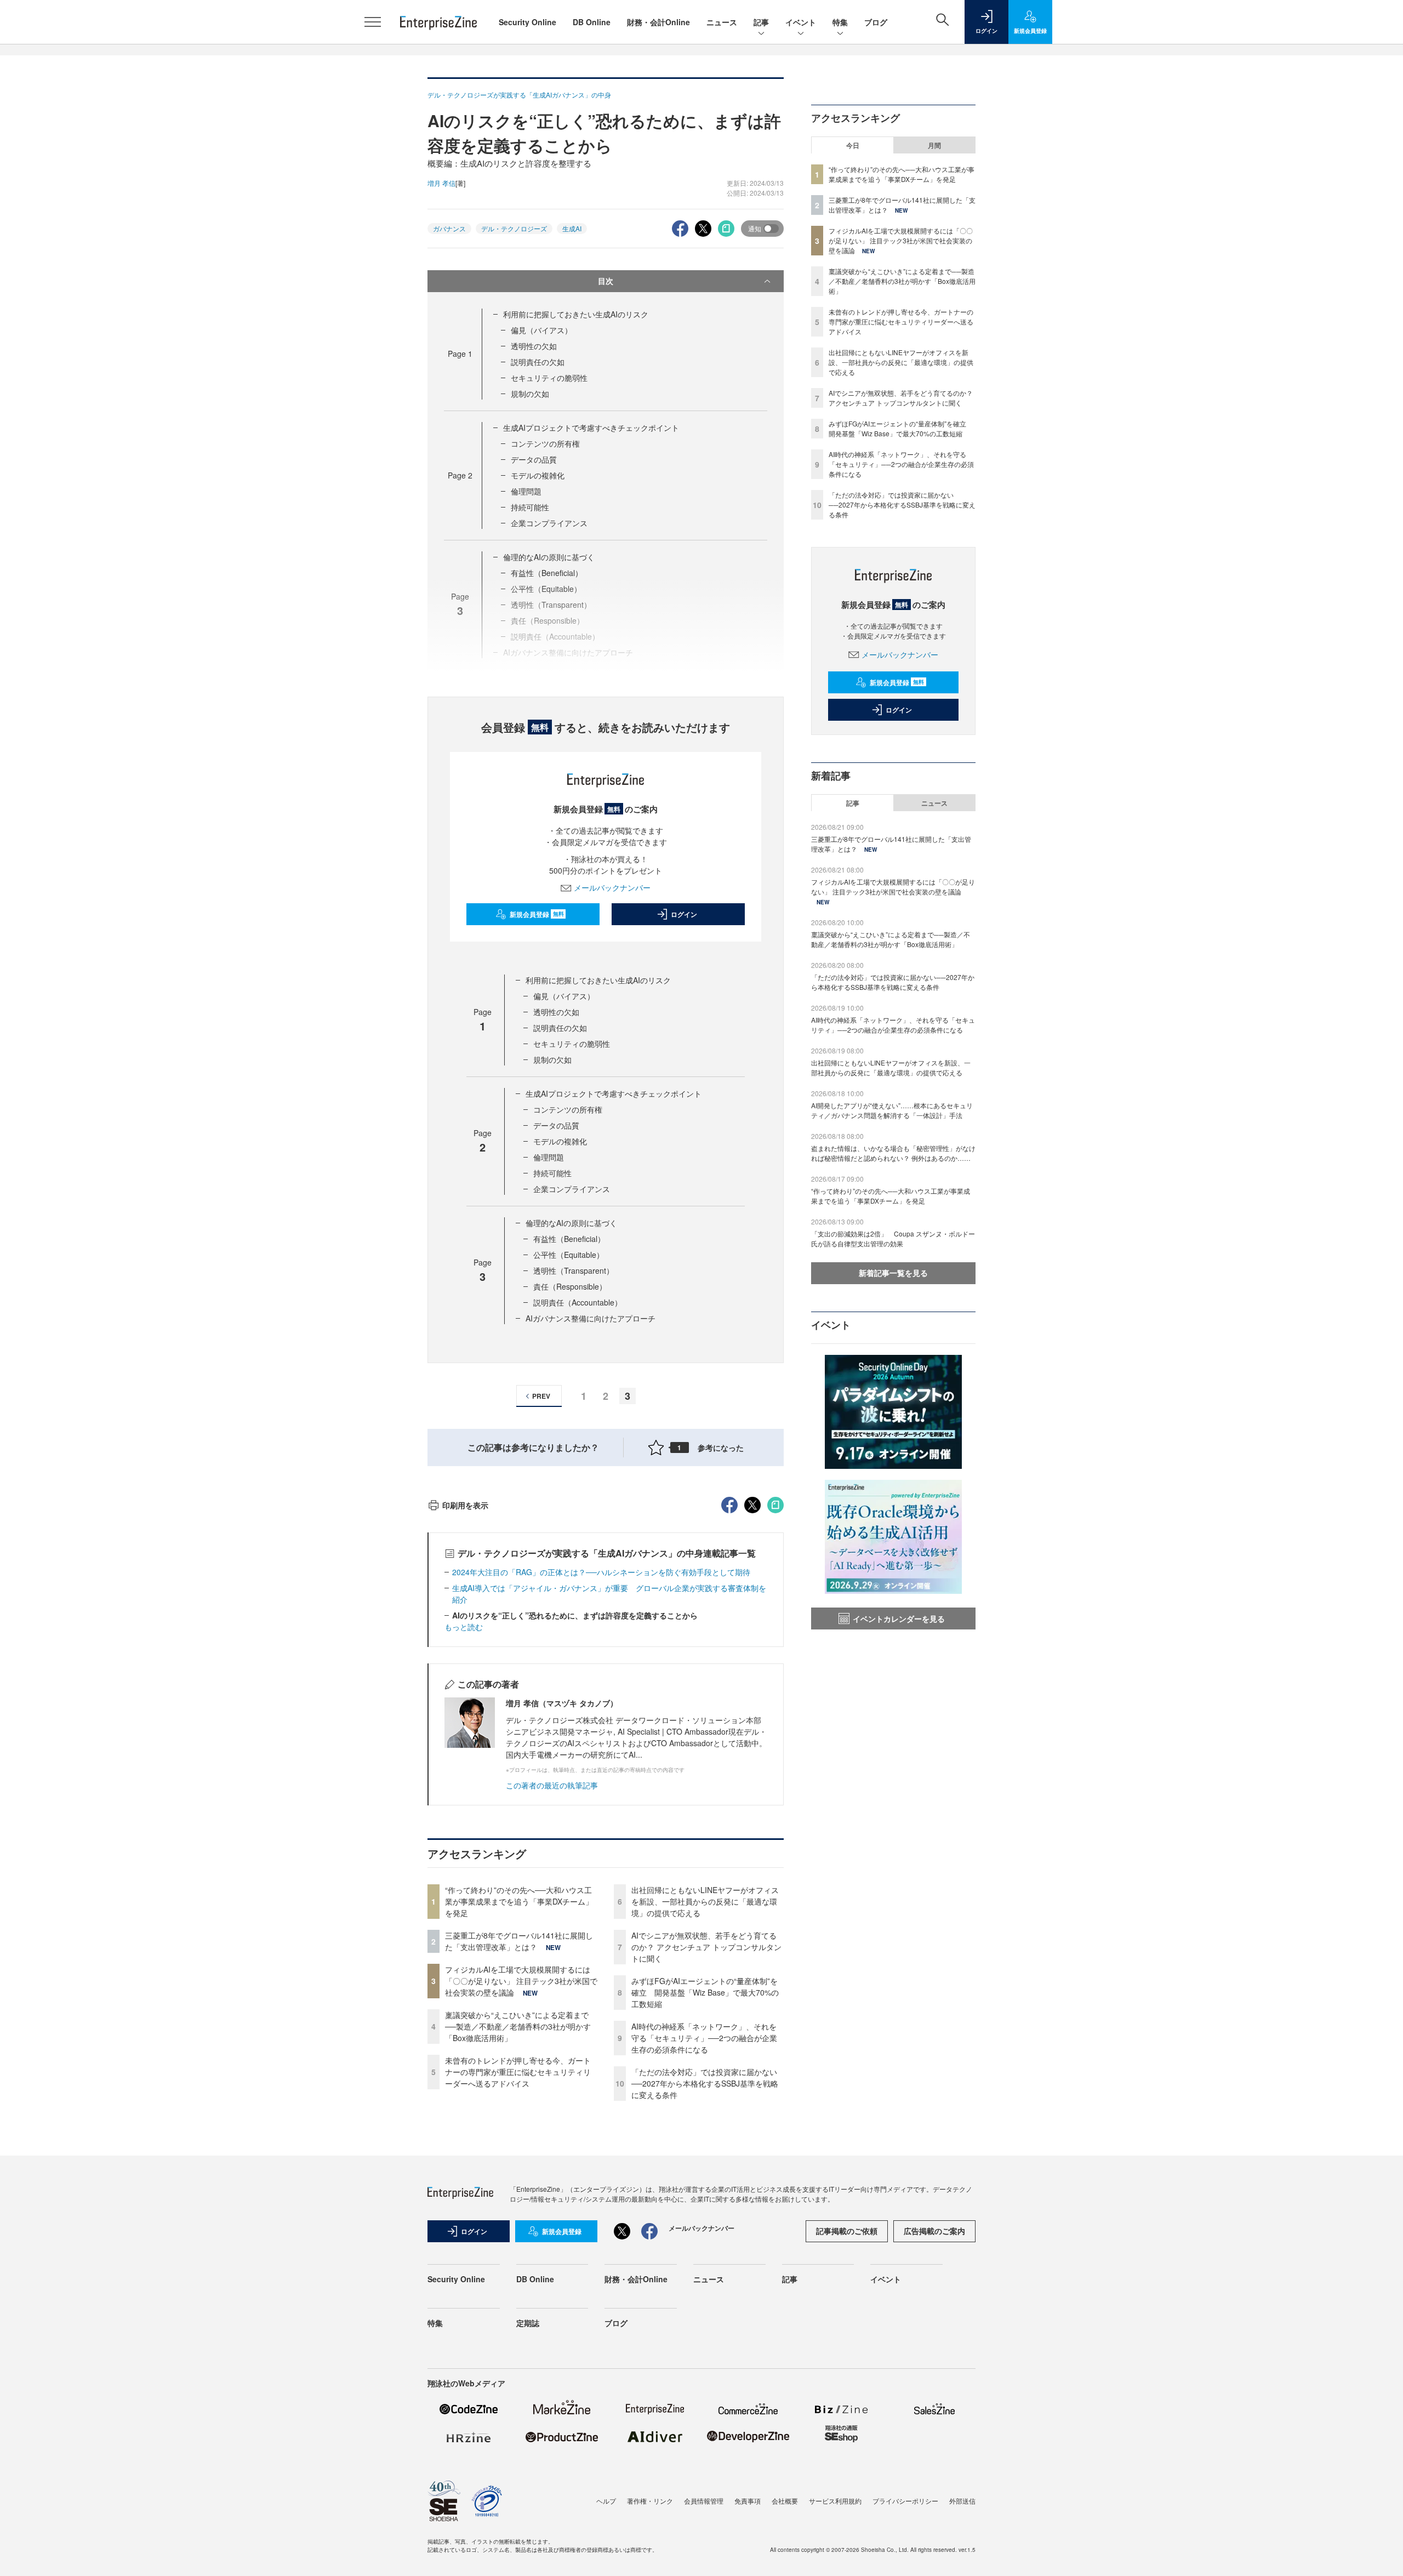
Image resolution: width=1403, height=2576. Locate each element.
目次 (606, 281)
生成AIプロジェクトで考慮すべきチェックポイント (591, 428)
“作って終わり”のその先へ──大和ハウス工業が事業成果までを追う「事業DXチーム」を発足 (519, 1901)
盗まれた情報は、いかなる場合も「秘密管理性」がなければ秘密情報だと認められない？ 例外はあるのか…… (893, 1153)
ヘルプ (606, 2501)
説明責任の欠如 (538, 362)
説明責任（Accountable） (578, 1302)
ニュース (722, 22)
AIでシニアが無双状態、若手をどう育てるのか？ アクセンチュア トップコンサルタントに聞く (706, 1947)
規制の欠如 (530, 394)
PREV (541, 1396)
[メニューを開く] (373, 22)
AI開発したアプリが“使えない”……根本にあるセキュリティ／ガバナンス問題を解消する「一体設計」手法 (892, 1110)
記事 (761, 22)
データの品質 (534, 459)
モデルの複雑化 (538, 475)
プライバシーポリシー (905, 2501)
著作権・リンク (650, 2501)
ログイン (684, 914)
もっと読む (464, 1627)
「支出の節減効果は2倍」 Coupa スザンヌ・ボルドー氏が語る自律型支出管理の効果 (893, 1238)
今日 (853, 145)
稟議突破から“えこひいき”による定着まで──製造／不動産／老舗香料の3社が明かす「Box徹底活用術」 (518, 2026)
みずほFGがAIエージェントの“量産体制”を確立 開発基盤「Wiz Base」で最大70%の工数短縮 (705, 1992)
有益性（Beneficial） (547, 573)
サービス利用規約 (835, 2501)
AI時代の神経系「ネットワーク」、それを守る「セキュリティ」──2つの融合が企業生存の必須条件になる (704, 2038)
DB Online (592, 22)
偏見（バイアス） (541, 330)
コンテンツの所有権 (545, 443)
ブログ (876, 22)
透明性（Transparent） (574, 1270)
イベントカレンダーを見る (899, 1618)
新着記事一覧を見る (893, 1273)
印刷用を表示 (465, 1505)
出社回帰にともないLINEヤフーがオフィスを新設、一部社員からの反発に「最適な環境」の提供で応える (705, 1901)
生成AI (572, 228)
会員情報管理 (704, 2501)
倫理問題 (526, 491)
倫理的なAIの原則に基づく (549, 557)
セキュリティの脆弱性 (549, 378)
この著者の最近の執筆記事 (552, 1785)
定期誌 (528, 2323)
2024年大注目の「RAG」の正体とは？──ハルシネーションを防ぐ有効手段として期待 (601, 1572)
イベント (801, 22)
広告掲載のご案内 (934, 2231)
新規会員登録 (537, 914)
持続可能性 (530, 507)
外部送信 (962, 2501)
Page (460, 354)
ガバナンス (449, 228)
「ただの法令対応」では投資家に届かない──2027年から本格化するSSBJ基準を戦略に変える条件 (705, 2083)
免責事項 (748, 2501)
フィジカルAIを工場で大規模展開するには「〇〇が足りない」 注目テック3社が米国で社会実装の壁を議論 (521, 1981)
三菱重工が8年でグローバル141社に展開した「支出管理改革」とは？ (519, 1941)
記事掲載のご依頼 (847, 2231)
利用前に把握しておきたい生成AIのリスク (576, 314)
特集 (840, 22)
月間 (934, 145)
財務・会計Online (658, 22)
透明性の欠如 (534, 346)
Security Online (527, 22)
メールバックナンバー (612, 887)
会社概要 (785, 2501)
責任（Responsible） (570, 1286)
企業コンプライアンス (549, 523)
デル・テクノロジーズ (514, 228)
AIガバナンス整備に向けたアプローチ (591, 1318)
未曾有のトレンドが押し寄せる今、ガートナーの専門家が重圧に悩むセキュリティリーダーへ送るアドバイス (518, 2072)
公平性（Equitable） (569, 1255)
